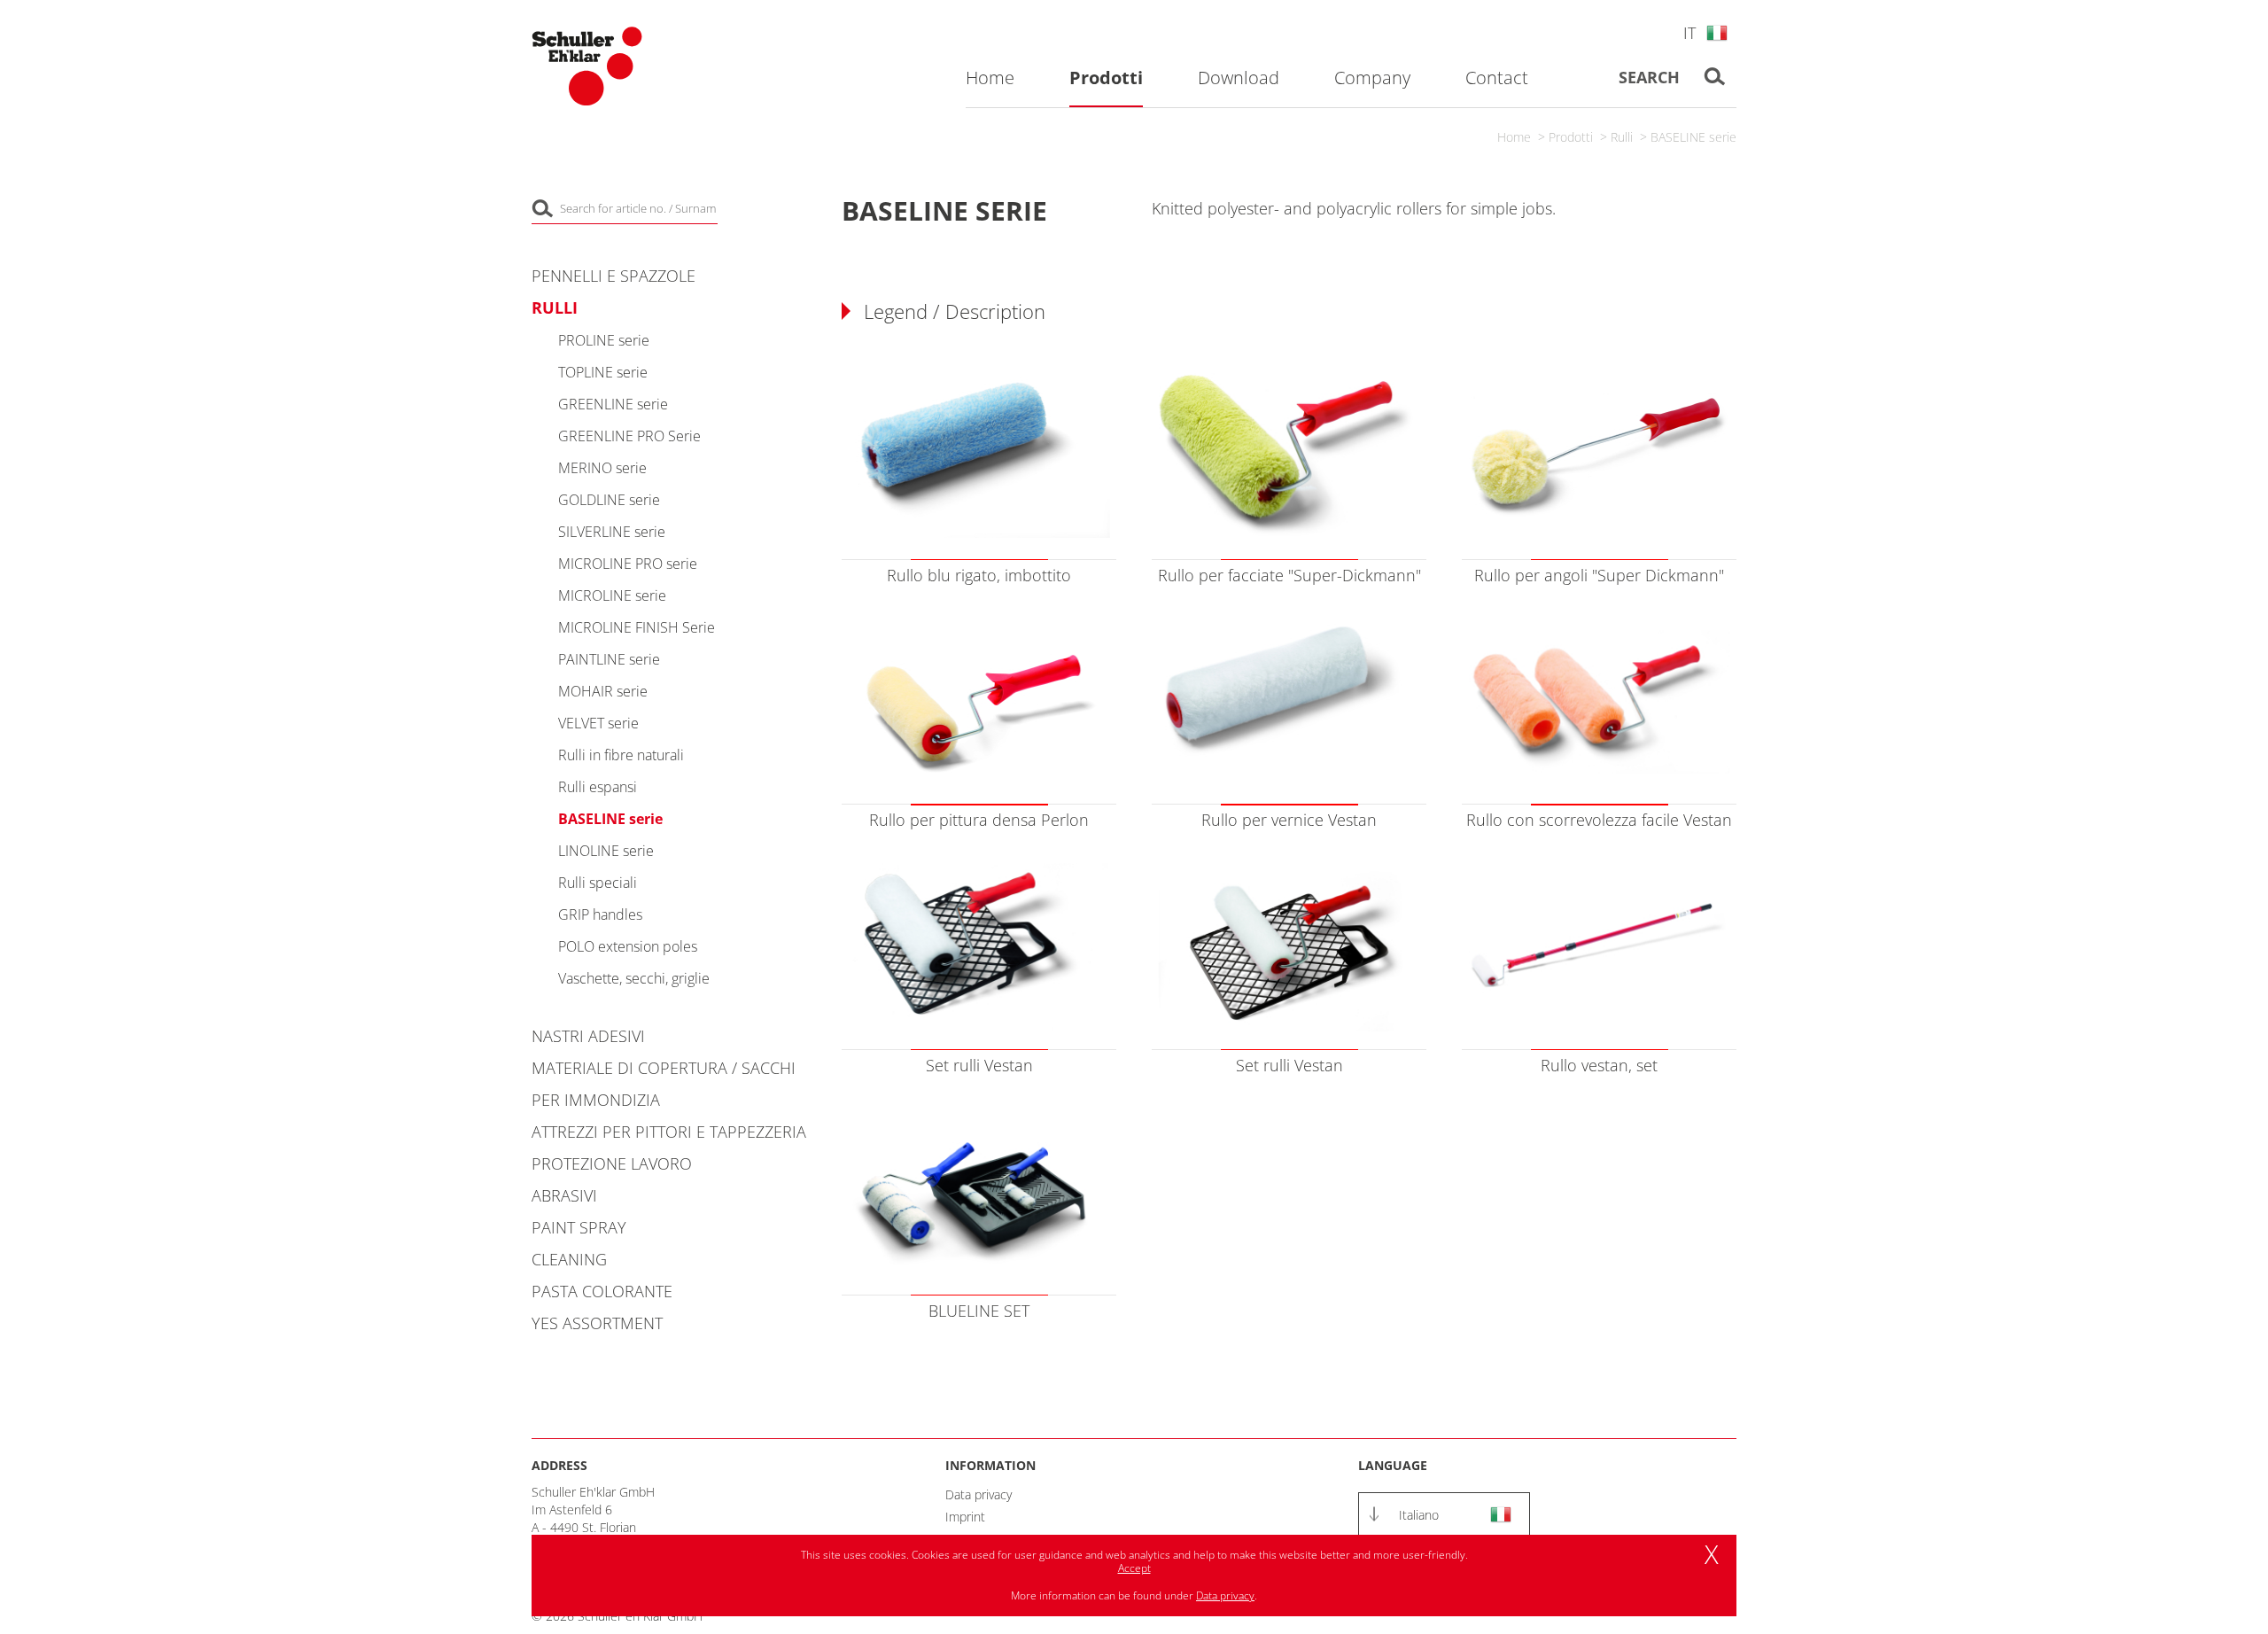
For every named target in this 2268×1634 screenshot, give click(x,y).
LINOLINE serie (606, 851)
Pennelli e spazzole (614, 276)
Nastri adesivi (588, 1036)
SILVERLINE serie (612, 532)
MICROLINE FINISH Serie (637, 627)
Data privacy (979, 1494)
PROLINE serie (604, 340)
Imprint (965, 1517)
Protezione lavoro (612, 1163)
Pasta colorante (602, 1291)
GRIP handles (600, 914)
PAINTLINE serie (609, 659)
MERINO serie (602, 468)
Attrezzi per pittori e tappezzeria (669, 1132)
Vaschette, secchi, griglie (634, 978)
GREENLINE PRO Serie (629, 436)
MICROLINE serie (612, 595)
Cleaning (569, 1259)
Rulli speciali (598, 883)
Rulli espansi (598, 787)
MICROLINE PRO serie (628, 564)
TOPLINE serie (603, 372)
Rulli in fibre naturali (621, 755)
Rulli (1622, 137)
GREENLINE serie (613, 404)
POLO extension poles (628, 946)
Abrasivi (564, 1195)
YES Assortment (597, 1323)
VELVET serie (598, 723)
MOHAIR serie (603, 691)
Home (1514, 137)
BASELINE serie (1693, 137)
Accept (1134, 1568)
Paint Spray (579, 1227)
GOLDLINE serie (609, 500)
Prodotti (1571, 137)
